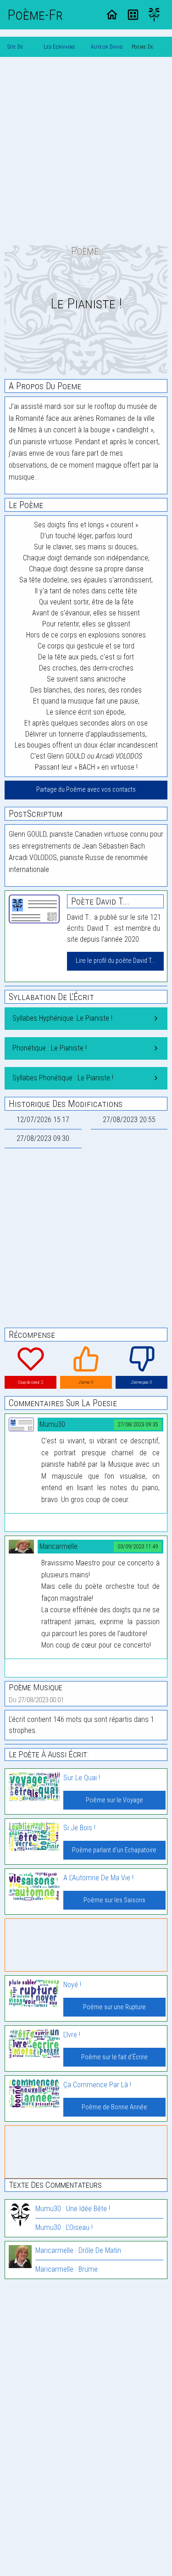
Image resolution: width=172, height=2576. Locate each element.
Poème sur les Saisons (114, 1900)
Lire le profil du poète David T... (115, 961)
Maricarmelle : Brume (67, 2269)
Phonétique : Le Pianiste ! (50, 1048)
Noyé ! (72, 1985)
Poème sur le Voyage (114, 1800)
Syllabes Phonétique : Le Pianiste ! (63, 1078)
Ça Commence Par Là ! (97, 2085)
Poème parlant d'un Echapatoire (114, 1850)
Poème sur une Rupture (114, 2007)
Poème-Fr (35, 15)
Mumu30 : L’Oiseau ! (64, 2227)
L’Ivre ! (72, 2035)
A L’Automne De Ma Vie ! (98, 1878)
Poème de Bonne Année (114, 2107)
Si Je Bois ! (79, 1828)
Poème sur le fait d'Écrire (114, 2057)
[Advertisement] (86, 150)
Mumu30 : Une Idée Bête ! (73, 2209)
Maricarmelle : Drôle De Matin (78, 2250)
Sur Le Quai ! (82, 1778)
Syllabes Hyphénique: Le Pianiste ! (62, 1018)
